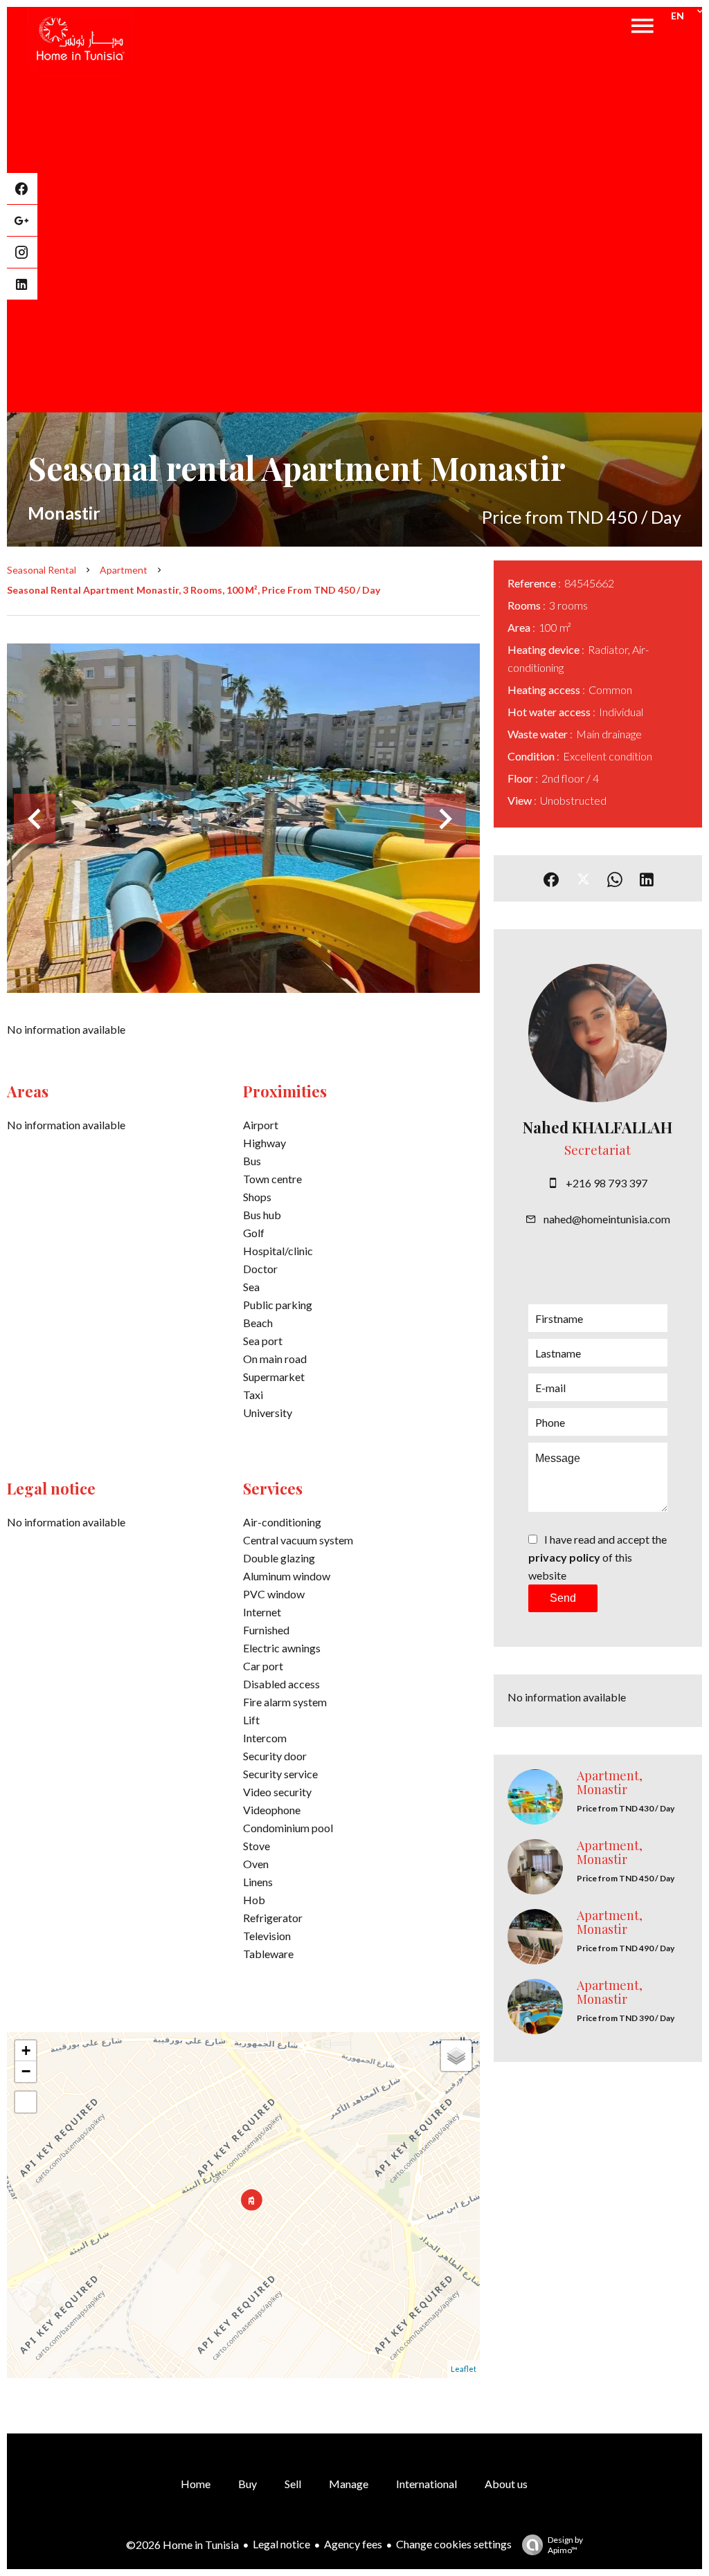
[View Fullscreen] (26, 2102)
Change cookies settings (454, 2544)
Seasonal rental (42, 570)
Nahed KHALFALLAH (598, 1127)
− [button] (26, 2071)
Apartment (124, 570)
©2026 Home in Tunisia (182, 2545)
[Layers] (456, 2056)
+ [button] (26, 2050)
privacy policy (564, 1557)
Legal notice (281, 2544)
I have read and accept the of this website (598, 1557)
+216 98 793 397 (607, 1183)
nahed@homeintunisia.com (607, 1219)
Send (563, 1598)
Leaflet (464, 2369)
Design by (565, 2545)
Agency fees (353, 2544)
